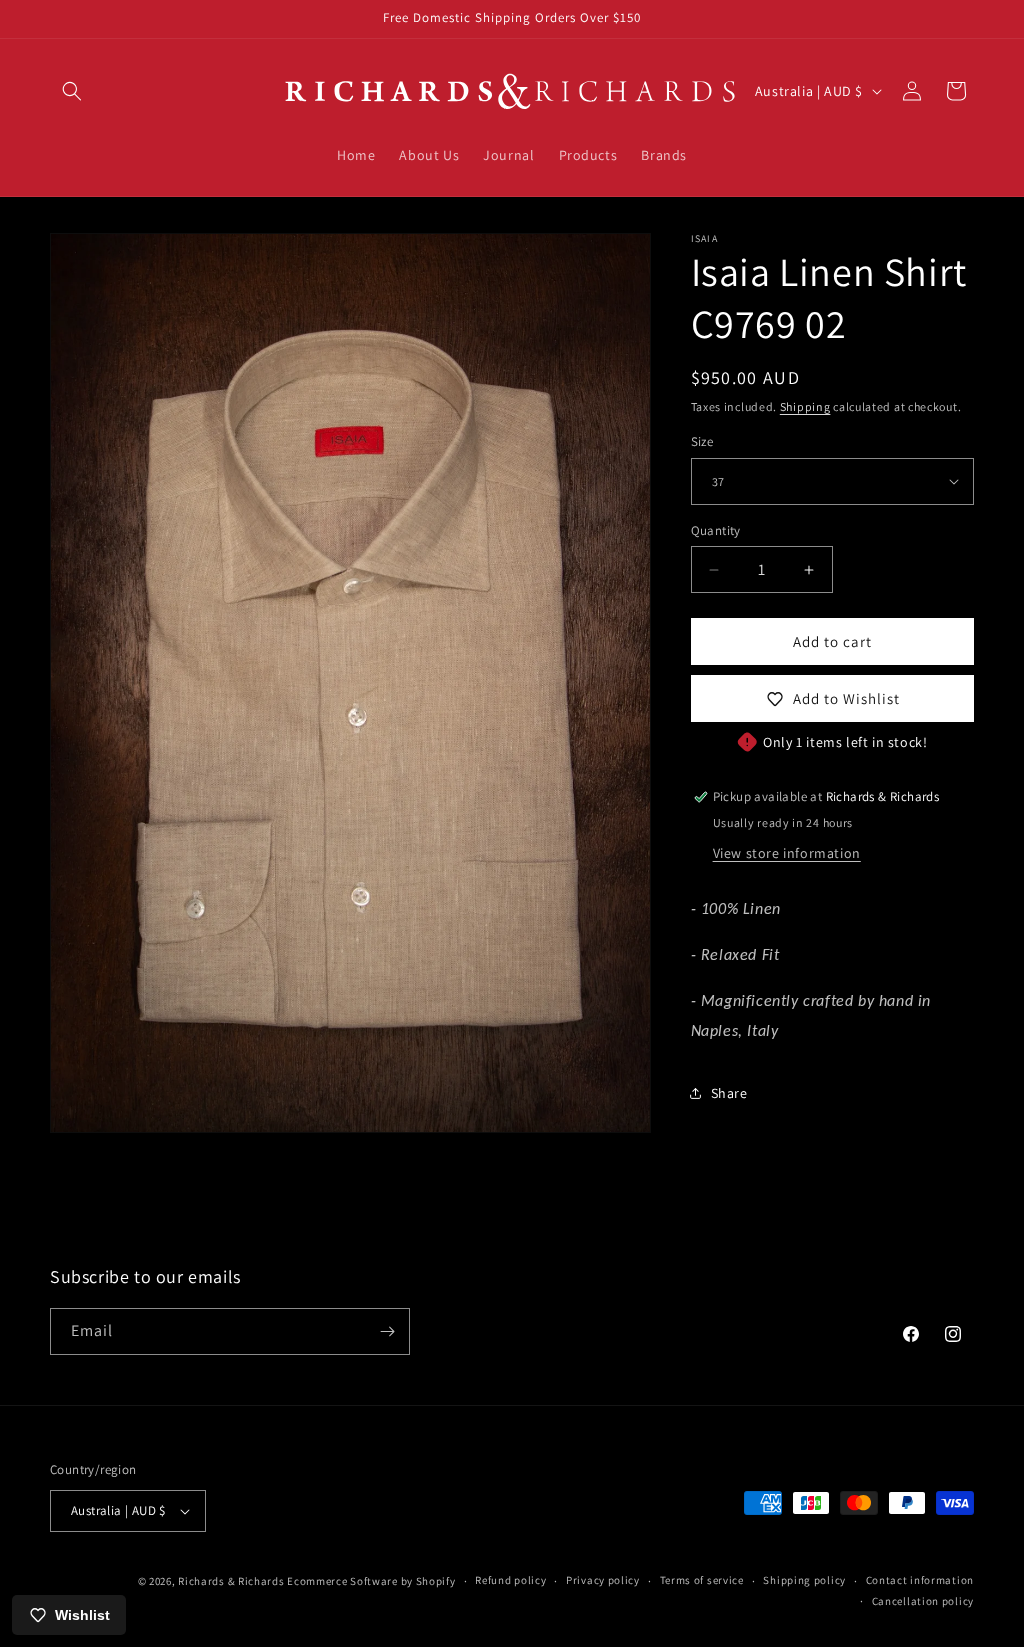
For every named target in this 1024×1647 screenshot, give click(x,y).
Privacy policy (603, 1580)
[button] (72, 91)
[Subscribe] (387, 1331)
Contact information (920, 1580)
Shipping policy (804, 1580)
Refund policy (510, 1580)
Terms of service (702, 1580)
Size (702, 441)
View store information (787, 853)
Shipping (805, 406)
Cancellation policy (923, 1601)
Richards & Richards (231, 1581)
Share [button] (729, 1093)
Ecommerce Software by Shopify (371, 1581)
